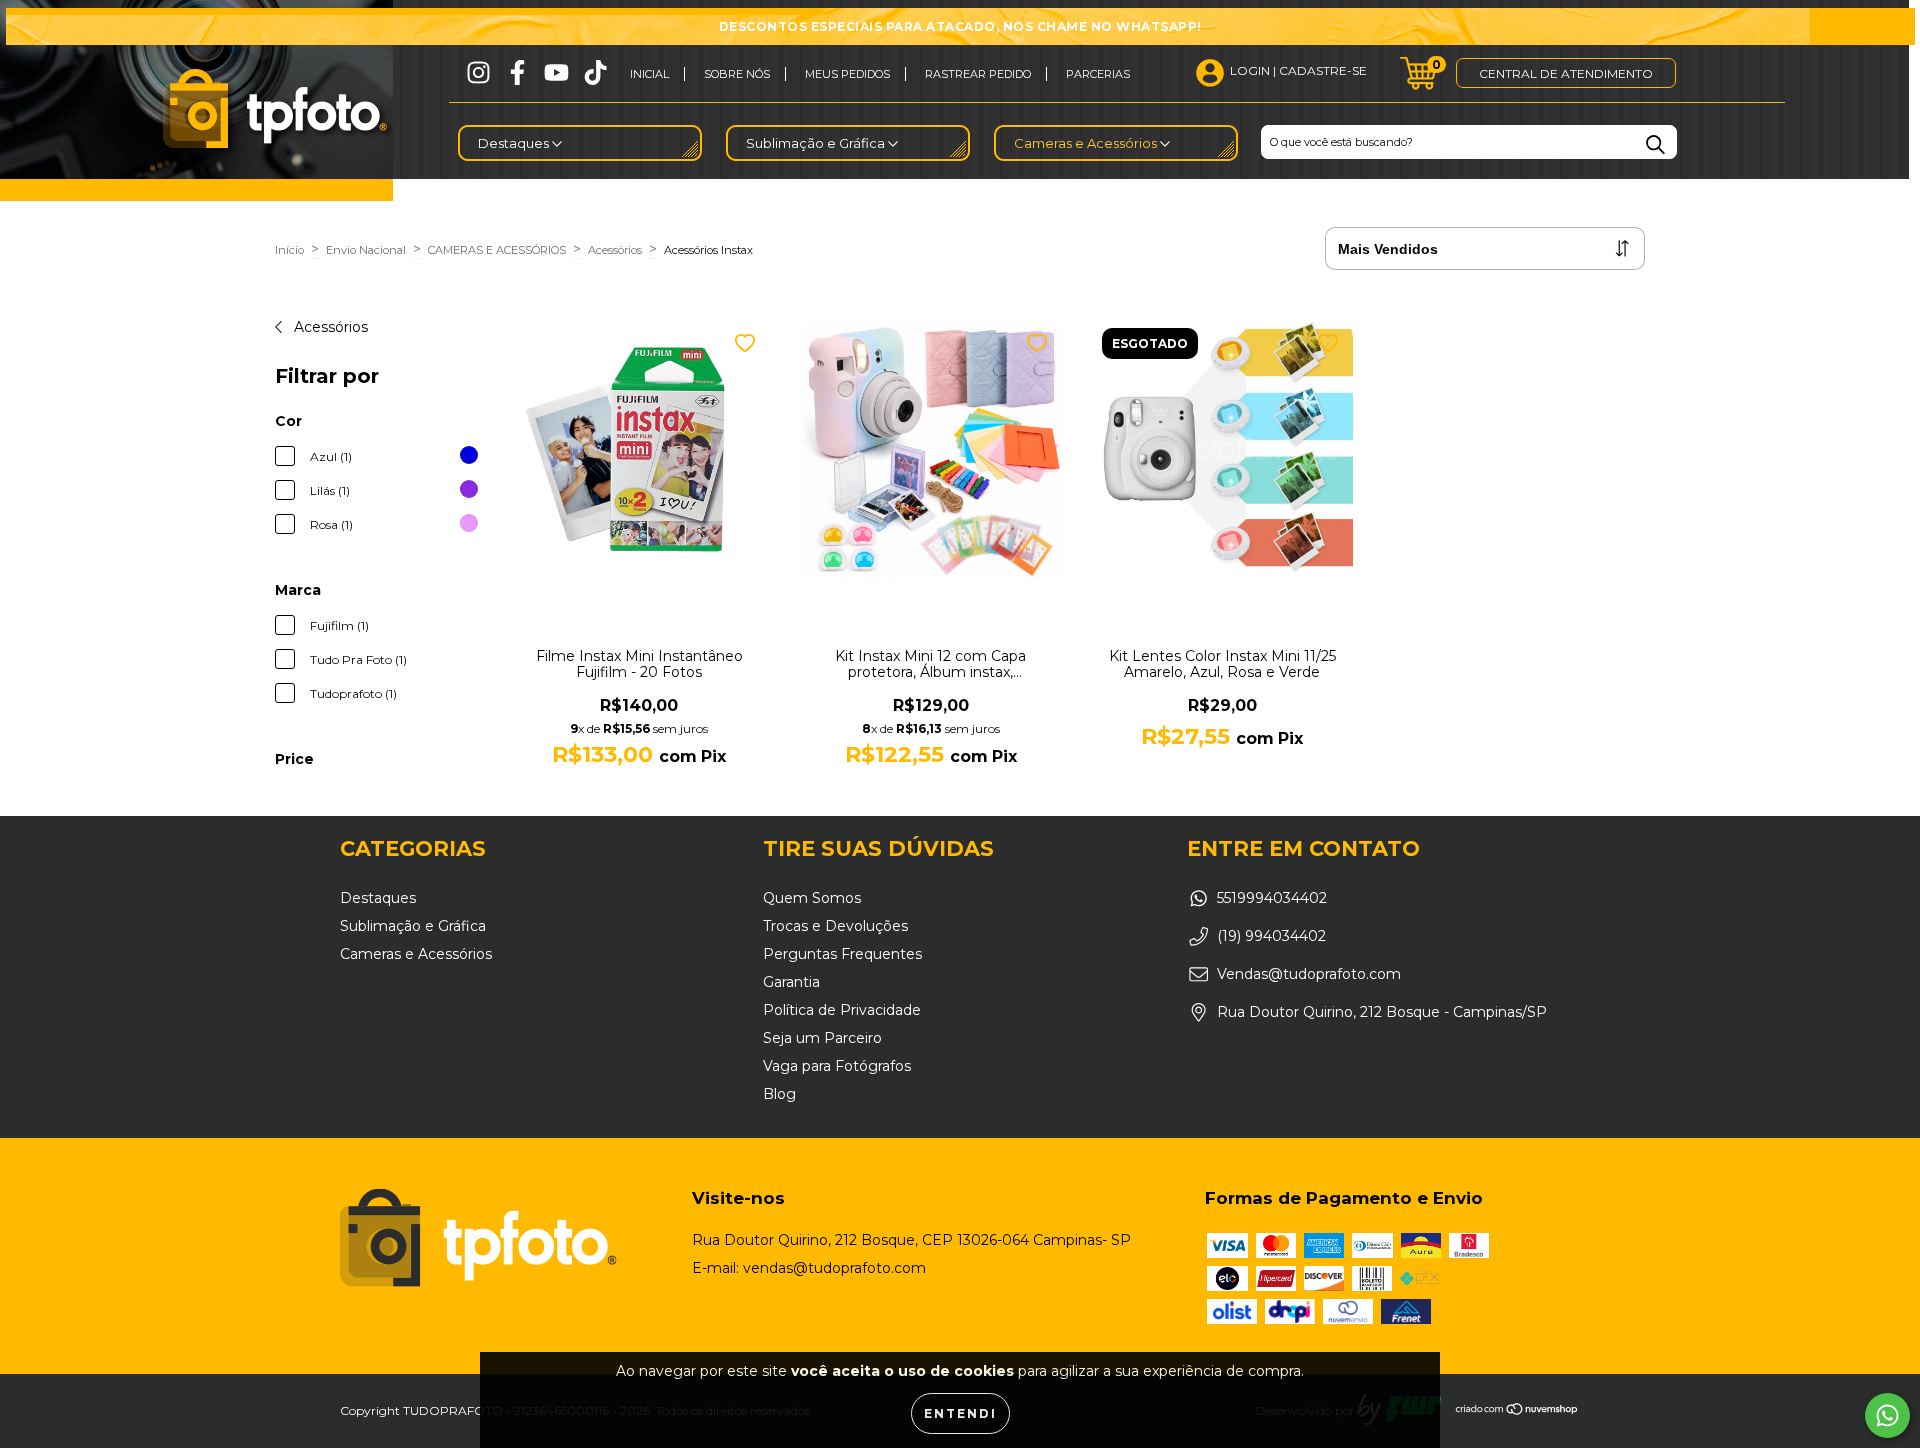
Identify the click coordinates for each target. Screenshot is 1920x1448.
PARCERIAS (1098, 74)
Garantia (791, 982)
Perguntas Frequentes (842, 954)
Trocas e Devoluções (835, 926)
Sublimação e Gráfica (817, 143)
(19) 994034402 (1271, 936)
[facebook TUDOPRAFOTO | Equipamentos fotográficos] (517, 72)
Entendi (960, 1413)
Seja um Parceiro (822, 1038)
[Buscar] (1655, 144)
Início (289, 250)
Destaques (515, 143)
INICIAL (649, 74)
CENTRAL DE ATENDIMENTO (1566, 73)
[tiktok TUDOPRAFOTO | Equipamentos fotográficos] (595, 72)
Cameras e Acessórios (1087, 143)
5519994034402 (1272, 898)
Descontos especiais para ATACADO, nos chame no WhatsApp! (960, 26)
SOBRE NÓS (737, 74)
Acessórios (615, 250)
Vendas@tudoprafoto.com (1309, 974)
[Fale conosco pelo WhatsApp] (1887, 1415)
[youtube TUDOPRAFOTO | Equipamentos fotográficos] (556, 72)
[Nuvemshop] (1517, 1411)
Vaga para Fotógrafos (837, 1066)
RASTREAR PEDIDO (978, 74)
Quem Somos (812, 898)
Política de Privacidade (842, 1010)
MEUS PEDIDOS (847, 74)
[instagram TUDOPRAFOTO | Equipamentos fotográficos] (478, 72)
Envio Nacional (366, 250)
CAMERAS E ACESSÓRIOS (497, 250)
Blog (779, 1094)
